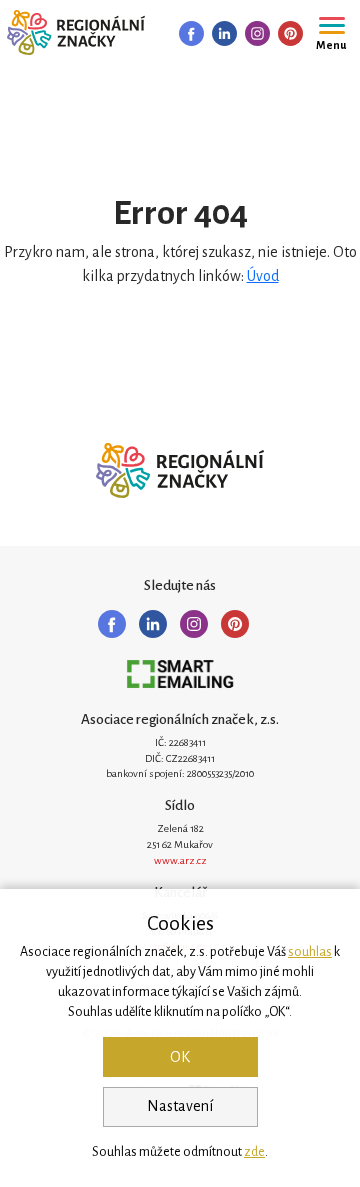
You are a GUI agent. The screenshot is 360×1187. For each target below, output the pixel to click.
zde (254, 1152)
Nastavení (180, 1106)
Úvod (263, 276)
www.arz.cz (180, 860)
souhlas (310, 952)
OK (180, 1057)
